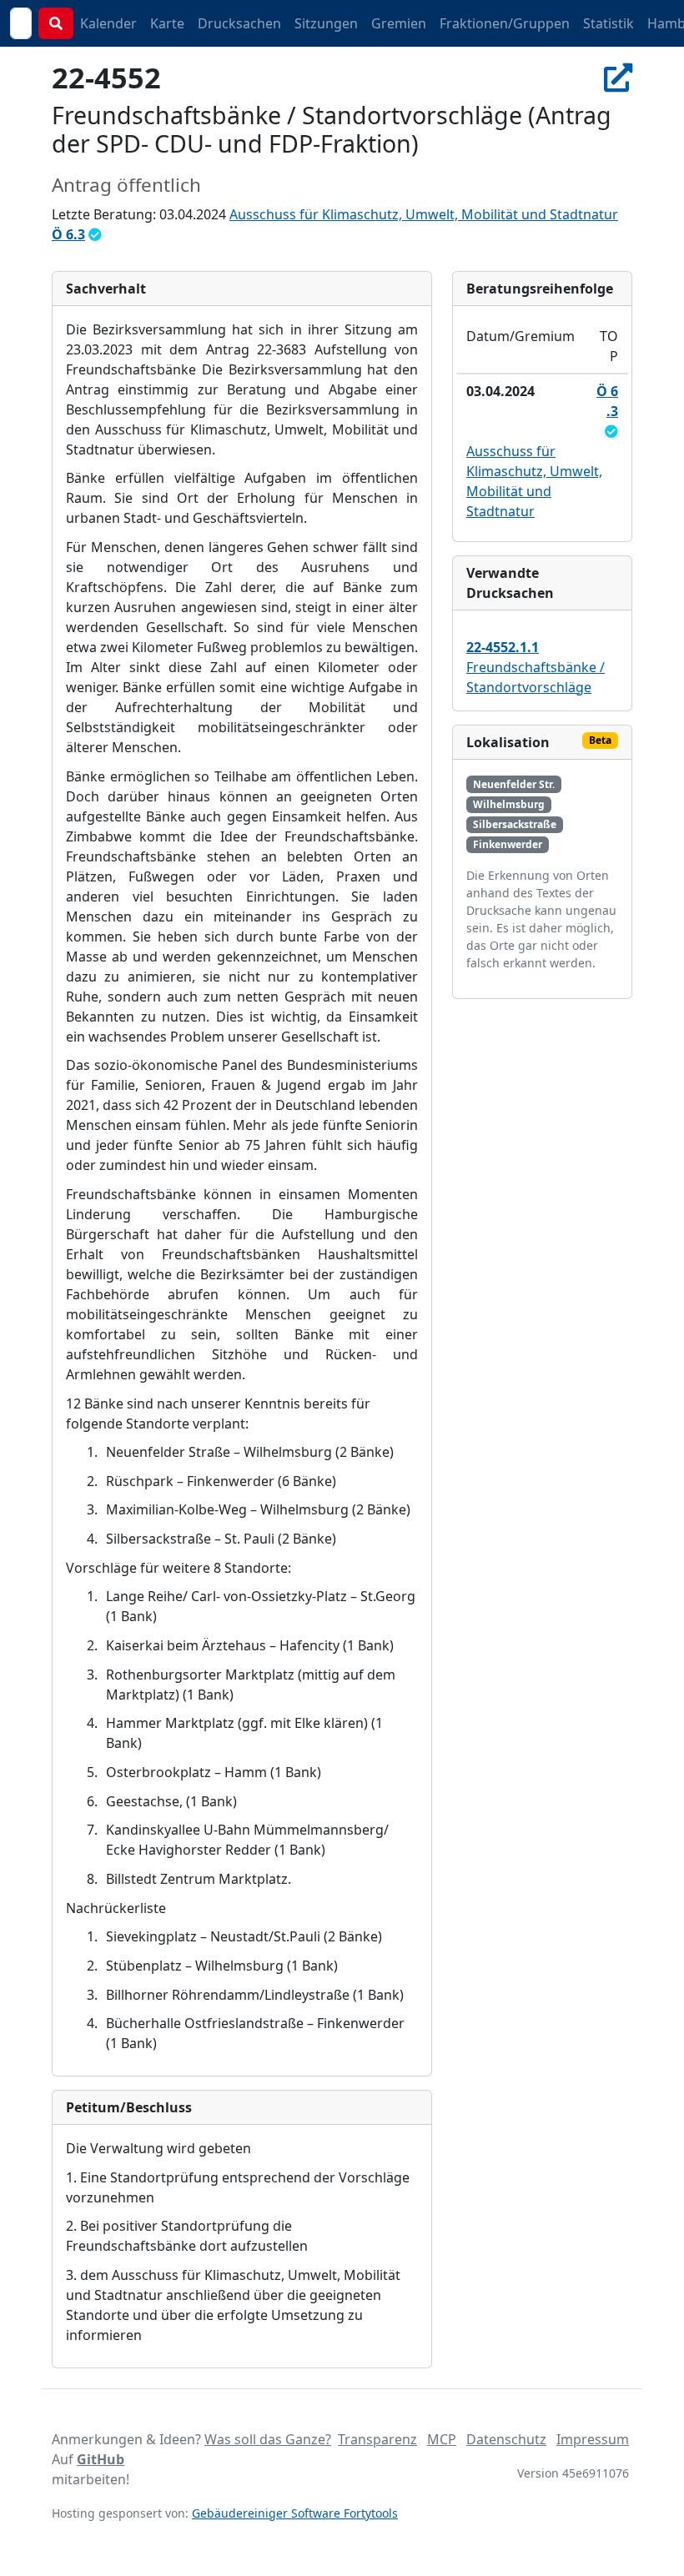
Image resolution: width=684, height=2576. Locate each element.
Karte (167, 23)
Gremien (399, 23)
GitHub (101, 2459)
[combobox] (21, 23)
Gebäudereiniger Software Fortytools (295, 2513)
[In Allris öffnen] (618, 77)
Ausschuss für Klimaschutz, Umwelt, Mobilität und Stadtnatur (424, 214)
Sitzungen (326, 23)
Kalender (108, 23)
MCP (442, 2439)
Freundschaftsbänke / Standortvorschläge (536, 667)
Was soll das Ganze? (268, 2439)
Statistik (609, 23)
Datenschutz (506, 2439)
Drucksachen (239, 23)
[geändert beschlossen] (95, 234)
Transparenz (377, 2439)
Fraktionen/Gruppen (505, 23)
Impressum (593, 2439)
